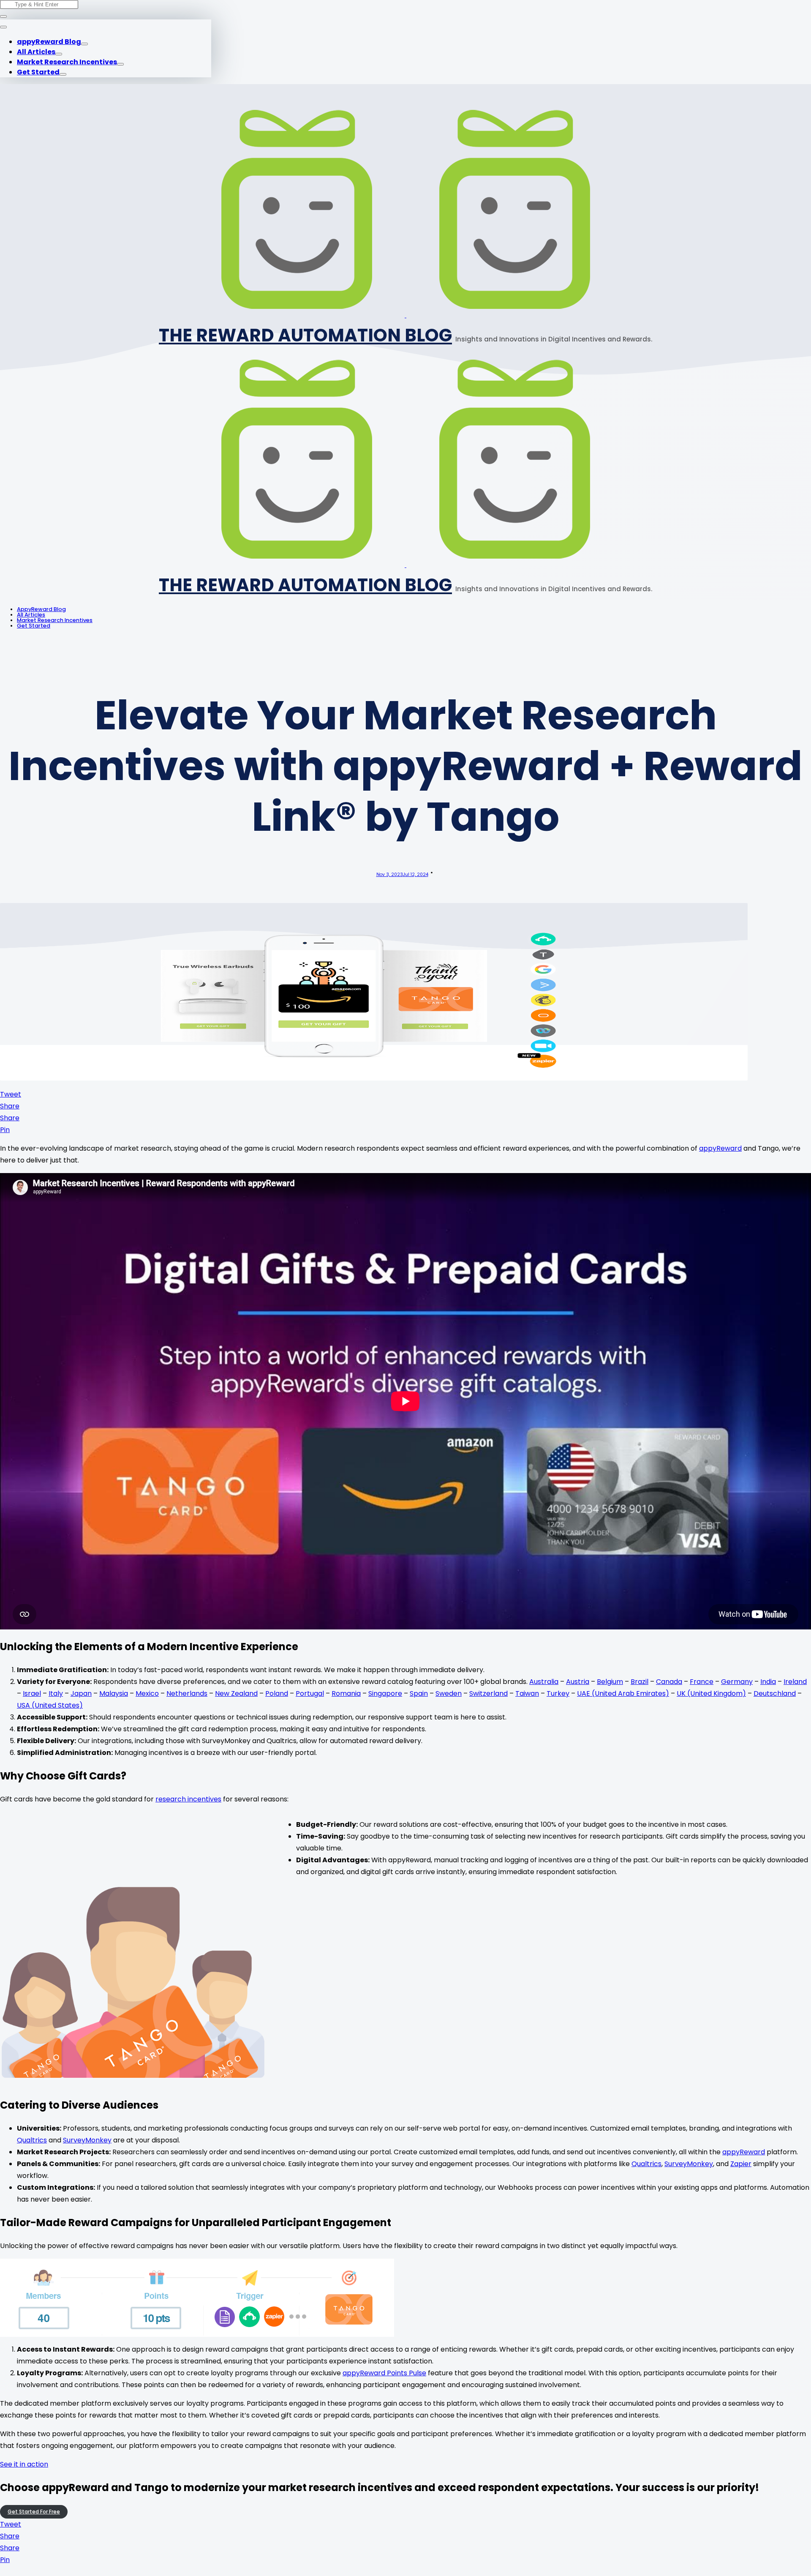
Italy (56, 1693)
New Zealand (236, 1693)
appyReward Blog (49, 42)
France (702, 1682)
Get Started (38, 72)
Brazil (640, 1682)
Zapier (741, 2164)
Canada (669, 1682)
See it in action (24, 2464)
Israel (32, 1693)
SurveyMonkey (87, 2140)
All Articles (36, 52)
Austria (578, 1682)
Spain (419, 1693)
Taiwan (527, 1693)
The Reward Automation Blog (305, 335)
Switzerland (489, 1693)
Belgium (610, 1682)
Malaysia (114, 1693)
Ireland (795, 1682)
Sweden (449, 1693)
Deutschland (775, 1693)
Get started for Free (34, 2512)
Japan (81, 1693)
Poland (277, 1693)
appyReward (720, 1148)
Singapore (385, 1693)
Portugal (310, 1693)
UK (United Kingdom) (711, 1693)
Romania (346, 1693)
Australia (544, 1682)
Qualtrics (32, 2140)
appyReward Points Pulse (384, 2373)
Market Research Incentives (67, 62)
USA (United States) (50, 1705)
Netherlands (187, 1693)
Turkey (558, 1693)
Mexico (147, 1693)
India (768, 1682)
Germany (737, 1682)
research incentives (188, 1799)
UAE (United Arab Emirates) (623, 1693)
